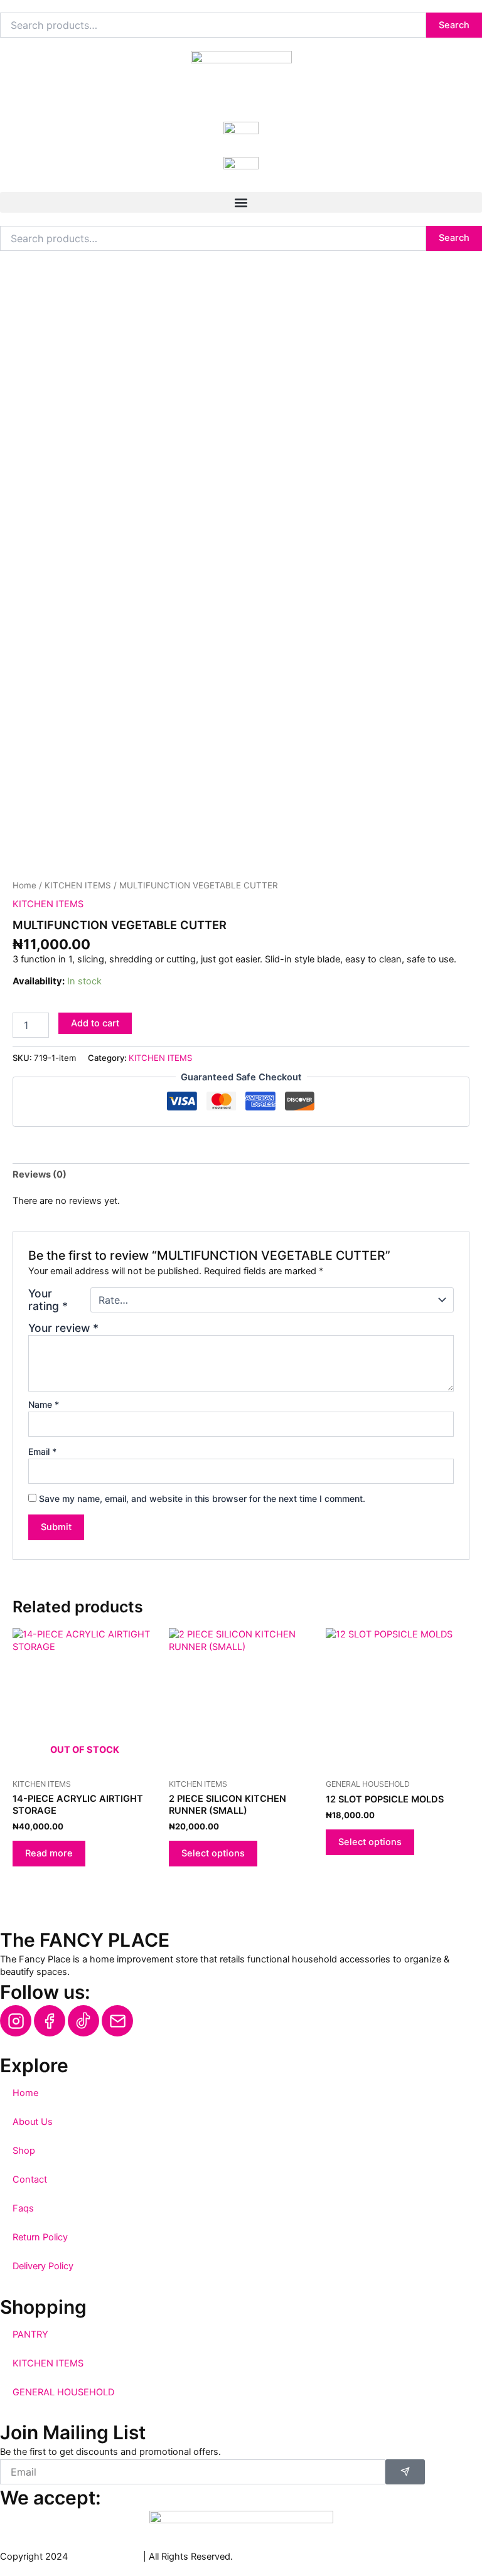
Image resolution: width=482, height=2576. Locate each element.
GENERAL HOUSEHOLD (63, 2392)
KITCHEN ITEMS (78, 885)
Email (42, 1451)
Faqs (23, 2208)
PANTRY (30, 2334)
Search (454, 25)
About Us (33, 2122)
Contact (30, 2179)
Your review (63, 1328)
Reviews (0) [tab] (40, 1174)
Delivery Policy (43, 2266)
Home (24, 885)
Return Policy (40, 2237)
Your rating (48, 1300)
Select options (213, 1853)
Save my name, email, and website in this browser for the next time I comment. (202, 1498)
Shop (24, 2151)
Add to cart (95, 1023)
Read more (49, 1853)
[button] (241, 202)
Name (44, 1404)
